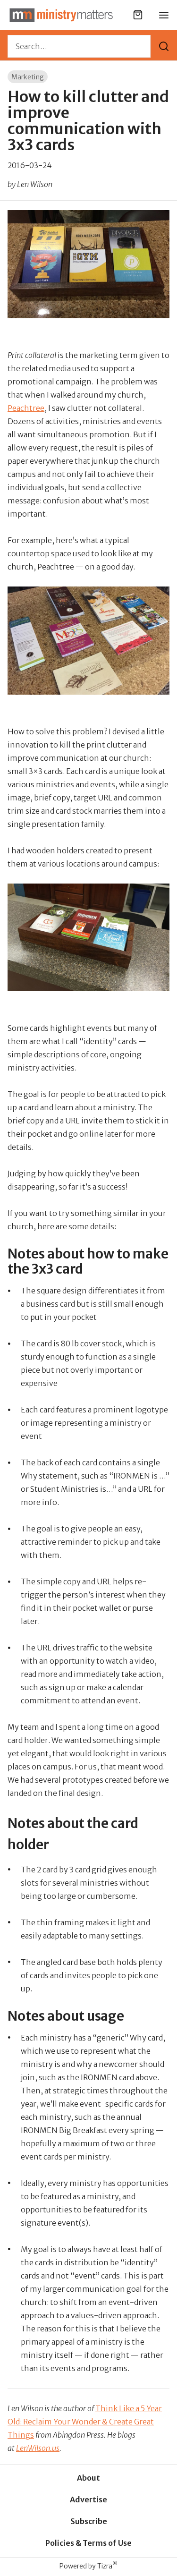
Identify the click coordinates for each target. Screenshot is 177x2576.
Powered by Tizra (88, 2566)
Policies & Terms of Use (88, 2543)
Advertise (88, 2499)
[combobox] (79, 46)
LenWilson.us (38, 2448)
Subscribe (89, 2521)
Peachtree (26, 408)
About (88, 2478)
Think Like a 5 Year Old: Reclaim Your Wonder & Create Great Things (85, 2422)
